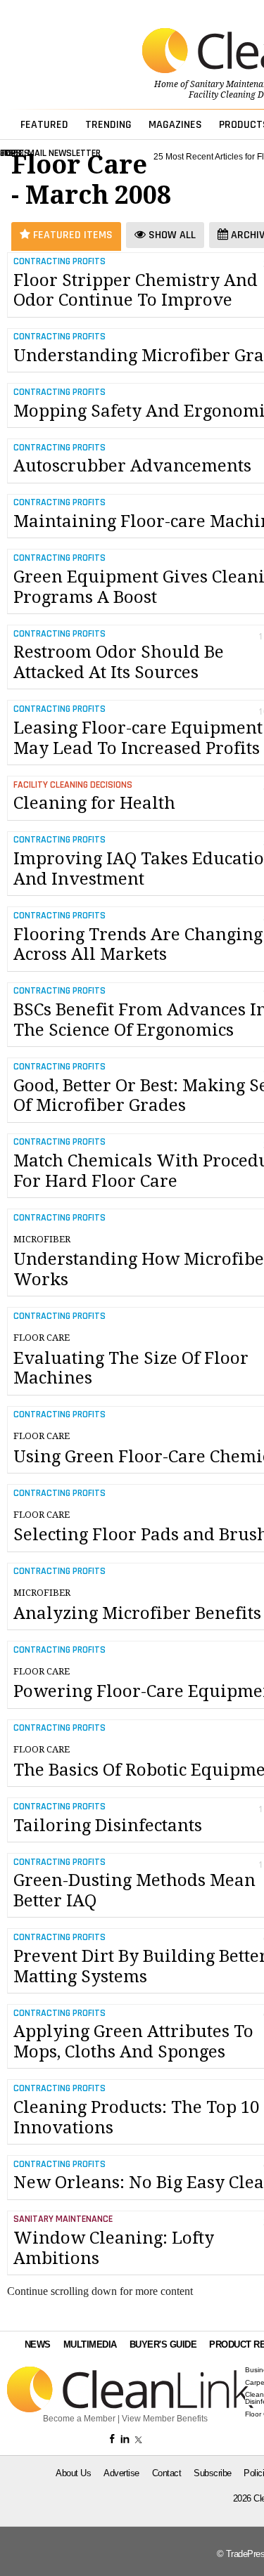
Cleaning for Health (94, 803)
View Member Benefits (165, 2419)
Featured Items (71, 235)
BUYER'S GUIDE (163, 2344)
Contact (167, 2473)
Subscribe (213, 2473)
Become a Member (79, 2419)
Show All (171, 235)
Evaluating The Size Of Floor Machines (131, 1360)
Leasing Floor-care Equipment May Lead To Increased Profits (138, 738)
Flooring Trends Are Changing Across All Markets (138, 945)
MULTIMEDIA (90, 2344)
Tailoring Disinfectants (108, 1826)
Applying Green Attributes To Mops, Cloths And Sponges (133, 2042)
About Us (73, 2473)
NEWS (38, 2344)
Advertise (121, 2473)
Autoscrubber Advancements (132, 466)
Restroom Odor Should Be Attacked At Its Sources (119, 662)
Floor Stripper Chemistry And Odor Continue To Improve (136, 291)
